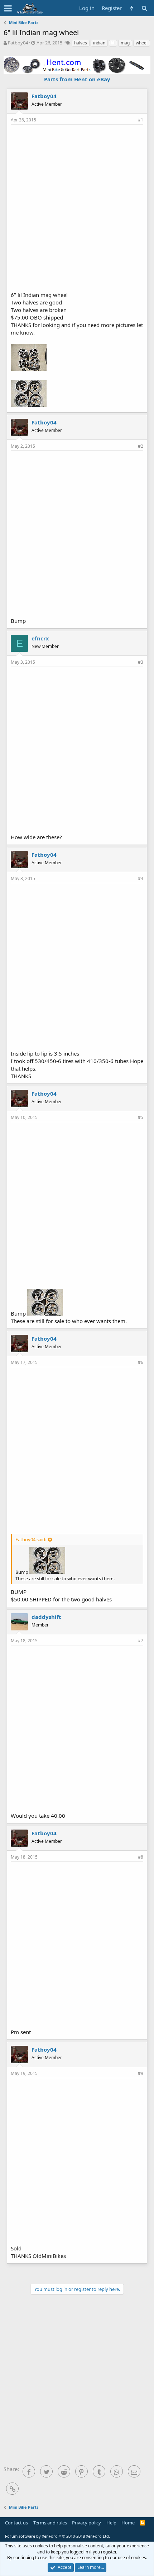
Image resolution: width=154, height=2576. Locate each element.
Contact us (16, 2523)
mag (125, 43)
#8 (141, 1857)
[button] (8, 8)
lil (113, 43)
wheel (142, 43)
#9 (141, 2073)
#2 (141, 446)
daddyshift (46, 1617)
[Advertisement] (77, 207)
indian (99, 43)
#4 (141, 878)
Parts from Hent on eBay (77, 79)
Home (128, 2523)
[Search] (144, 8)
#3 (141, 662)
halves (81, 43)
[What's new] (132, 8)
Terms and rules (50, 2523)
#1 (141, 120)
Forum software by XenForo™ (57, 2536)
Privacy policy (86, 2523)
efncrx (40, 638)
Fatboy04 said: (31, 1539)
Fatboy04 (18, 43)
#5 (141, 1117)
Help (111, 2523)
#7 (141, 1641)
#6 (141, 1362)
